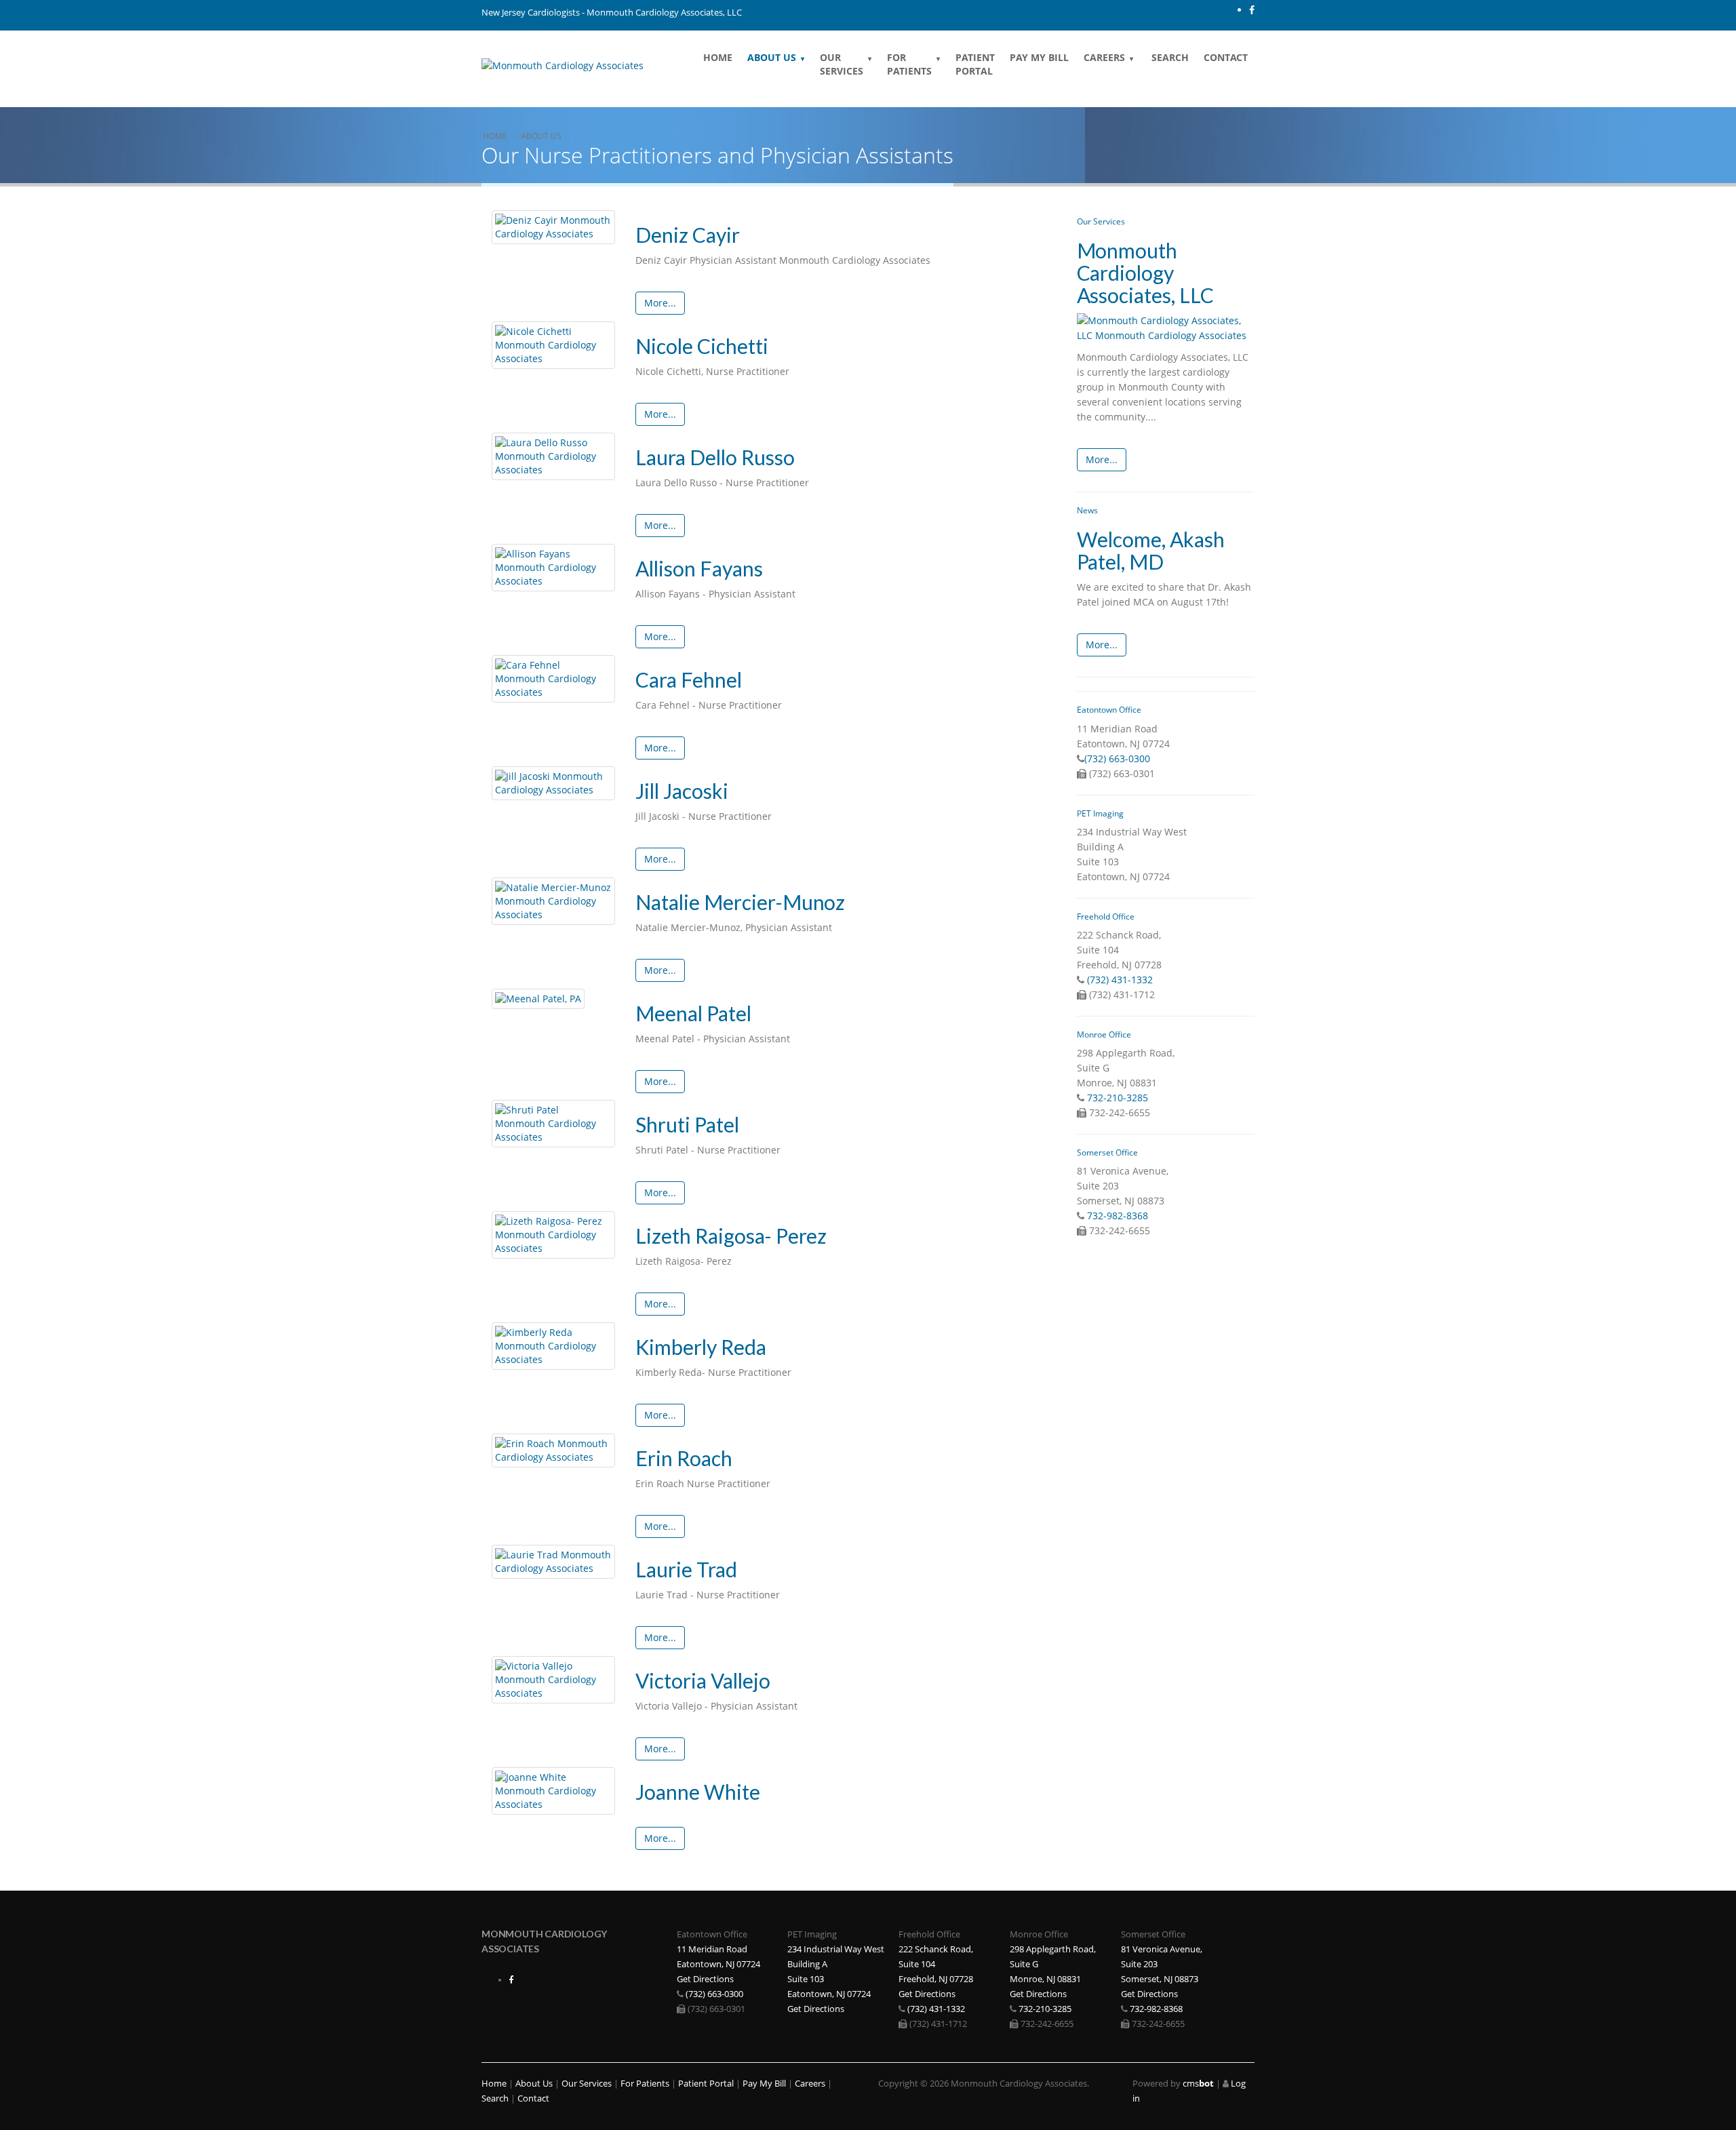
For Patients (909, 64)
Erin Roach (684, 1458)
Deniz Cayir (688, 235)
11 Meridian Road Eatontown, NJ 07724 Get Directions (718, 1964)
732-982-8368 (1118, 1216)
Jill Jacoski (682, 791)
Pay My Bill (1039, 57)
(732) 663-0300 (1117, 758)
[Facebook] (1252, 10)
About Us (772, 57)
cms (1198, 2084)
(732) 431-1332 (1120, 980)
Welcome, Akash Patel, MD (1151, 550)
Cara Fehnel (689, 679)
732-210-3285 (1118, 1098)
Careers (1104, 57)
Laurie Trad (686, 1569)
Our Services (842, 64)
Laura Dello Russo (715, 457)
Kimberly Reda (701, 1347)
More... (660, 303)
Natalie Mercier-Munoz (741, 902)
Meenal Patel (693, 1013)
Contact (1226, 57)
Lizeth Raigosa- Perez (731, 1236)
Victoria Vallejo (703, 1680)
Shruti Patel (687, 1124)
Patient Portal (975, 64)
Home (718, 57)
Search (1169, 57)
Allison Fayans (699, 568)
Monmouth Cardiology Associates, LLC (1146, 273)
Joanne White (698, 1792)
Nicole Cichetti (702, 346)
